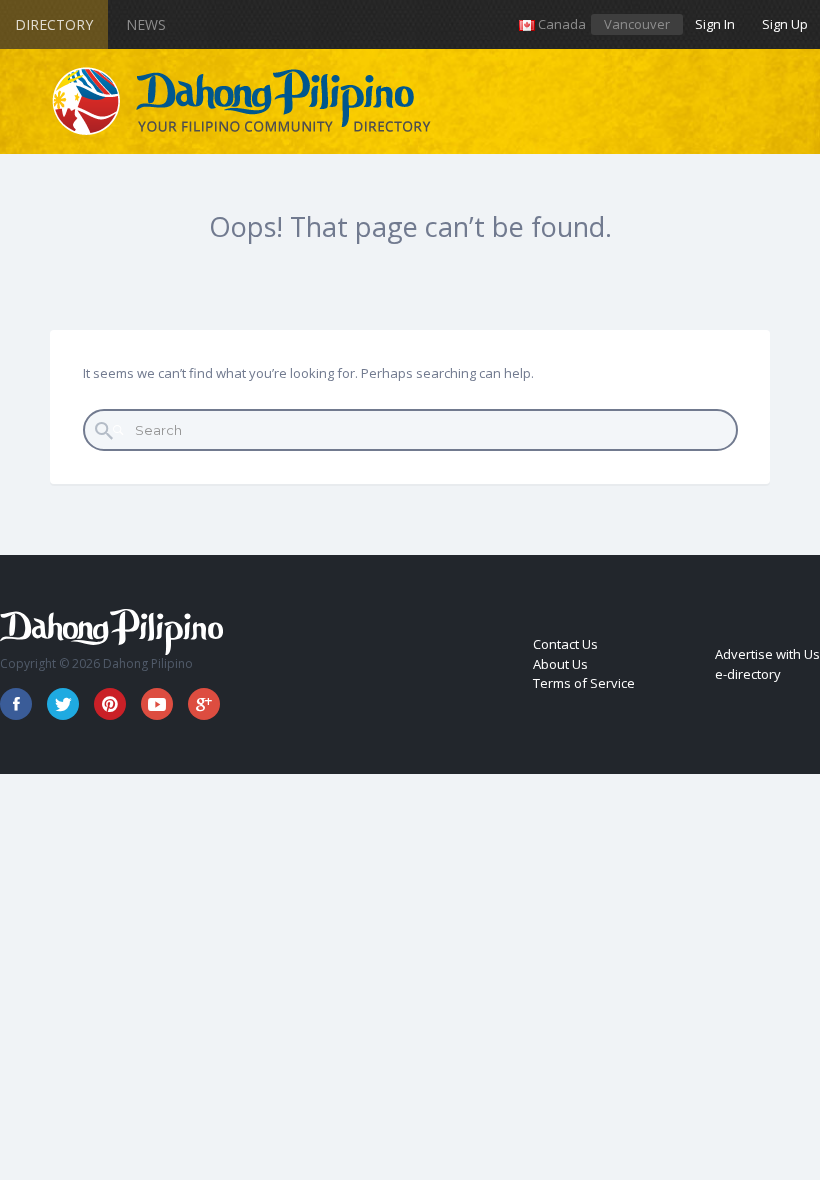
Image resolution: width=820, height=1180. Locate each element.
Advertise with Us (767, 654)
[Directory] (243, 101)
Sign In (715, 24)
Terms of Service (584, 683)
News (146, 24)
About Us (560, 664)
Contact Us (565, 644)
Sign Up (785, 24)
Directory (54, 24)
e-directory (748, 674)
